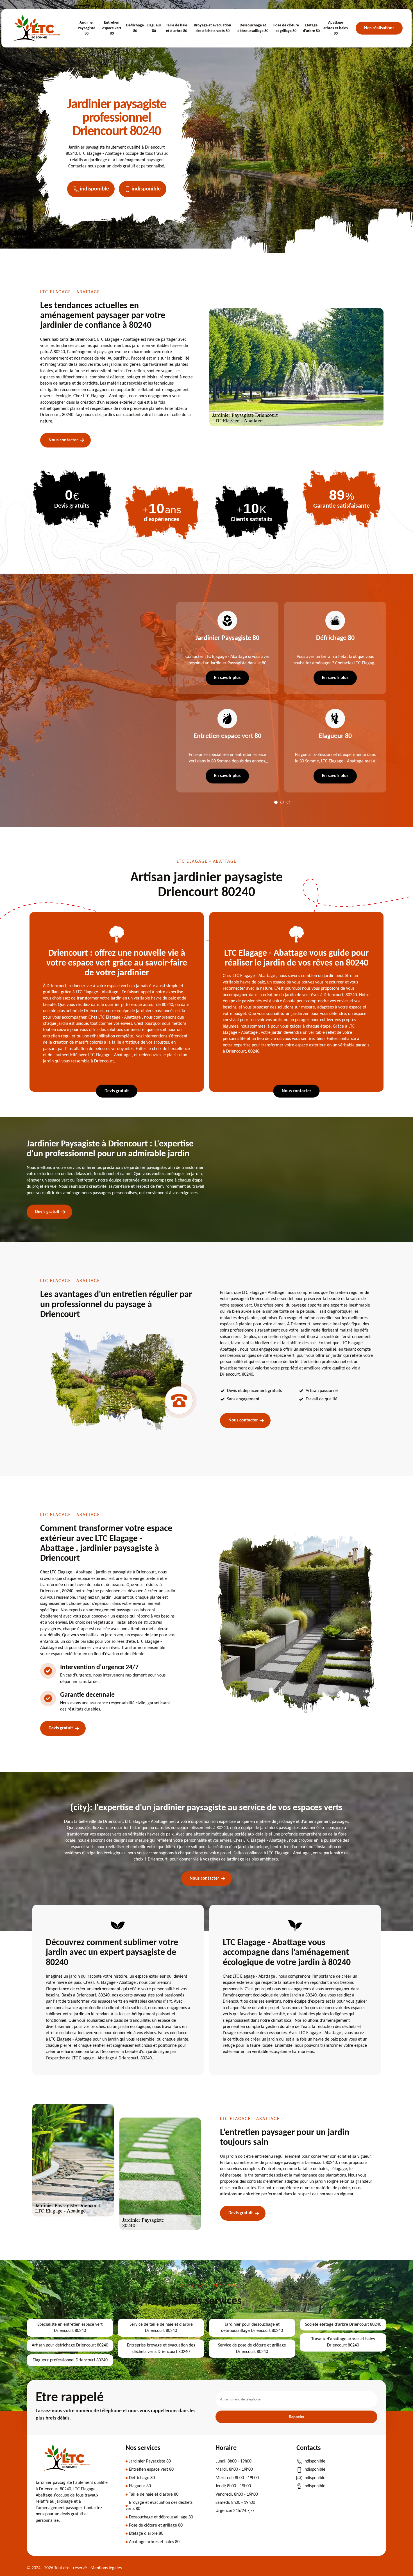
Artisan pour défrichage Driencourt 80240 (70, 2345)
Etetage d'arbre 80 (311, 28)
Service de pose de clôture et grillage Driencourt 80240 (252, 2348)
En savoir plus (227, 678)
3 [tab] (288, 802)
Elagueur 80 (154, 28)
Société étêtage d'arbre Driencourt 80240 (343, 2325)
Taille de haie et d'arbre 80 (177, 28)
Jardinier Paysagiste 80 (87, 28)
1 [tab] (276, 802)
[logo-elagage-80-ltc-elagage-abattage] (37, 28)
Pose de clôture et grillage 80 (286, 28)
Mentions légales (106, 2568)
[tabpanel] (224, 697)
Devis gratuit (117, 1091)
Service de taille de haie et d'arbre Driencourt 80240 (161, 2328)
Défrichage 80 (135, 28)
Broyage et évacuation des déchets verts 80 (213, 28)
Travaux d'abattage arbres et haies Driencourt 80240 (343, 2342)
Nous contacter (63, 440)
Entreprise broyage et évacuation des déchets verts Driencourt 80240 (161, 2348)
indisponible (94, 189)
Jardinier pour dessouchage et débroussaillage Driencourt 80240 (252, 2328)
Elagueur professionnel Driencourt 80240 (70, 2360)
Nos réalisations (379, 28)
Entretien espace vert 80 (112, 28)
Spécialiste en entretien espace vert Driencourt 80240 (70, 2328)
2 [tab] (282, 802)
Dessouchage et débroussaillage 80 (253, 28)
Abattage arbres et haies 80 (336, 28)
